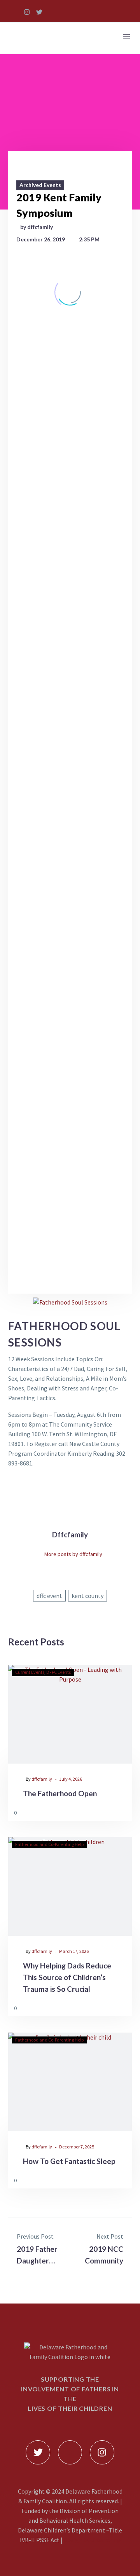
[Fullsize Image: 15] (70, 469)
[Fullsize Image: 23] (70, 806)
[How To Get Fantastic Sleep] (70, 2082)
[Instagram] (27, 12)
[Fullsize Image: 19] (70, 604)
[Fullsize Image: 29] (70, 940)
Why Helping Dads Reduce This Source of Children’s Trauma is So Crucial (67, 1977)
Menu (126, 36)
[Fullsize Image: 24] (70, 772)
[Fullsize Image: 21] (70, 705)
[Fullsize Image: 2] (70, 637)
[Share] (124, 1812)
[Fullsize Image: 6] (70, 1109)
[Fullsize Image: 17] (70, 570)
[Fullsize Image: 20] (70, 671)
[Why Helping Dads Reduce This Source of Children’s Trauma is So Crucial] (70, 1886)
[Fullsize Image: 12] (70, 368)
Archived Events (40, 185)
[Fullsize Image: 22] (70, 738)
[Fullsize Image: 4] (70, 1042)
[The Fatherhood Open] (70, 1714)
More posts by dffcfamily (73, 1554)
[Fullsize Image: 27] (70, 873)
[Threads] (86, 1613)
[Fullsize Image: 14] (70, 436)
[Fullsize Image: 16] (70, 503)
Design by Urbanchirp (92, 2540)
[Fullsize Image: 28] (70, 907)
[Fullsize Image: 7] (70, 1142)
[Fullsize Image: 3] (70, 974)
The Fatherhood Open (60, 1793)
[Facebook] (54, 1613)
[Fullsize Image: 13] (70, 402)
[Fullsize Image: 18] (70, 537)
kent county (87, 1596)
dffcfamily (42, 1779)
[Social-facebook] (14, 12)
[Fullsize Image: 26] (70, 1243)
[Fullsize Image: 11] (70, 334)
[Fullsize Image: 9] (70, 1210)
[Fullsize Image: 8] (70, 1176)
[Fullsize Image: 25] (70, 839)
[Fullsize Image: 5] (70, 1075)
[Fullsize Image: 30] (70, 1008)
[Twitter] (39, 12)
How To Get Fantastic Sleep (69, 2161)
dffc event (49, 1596)
